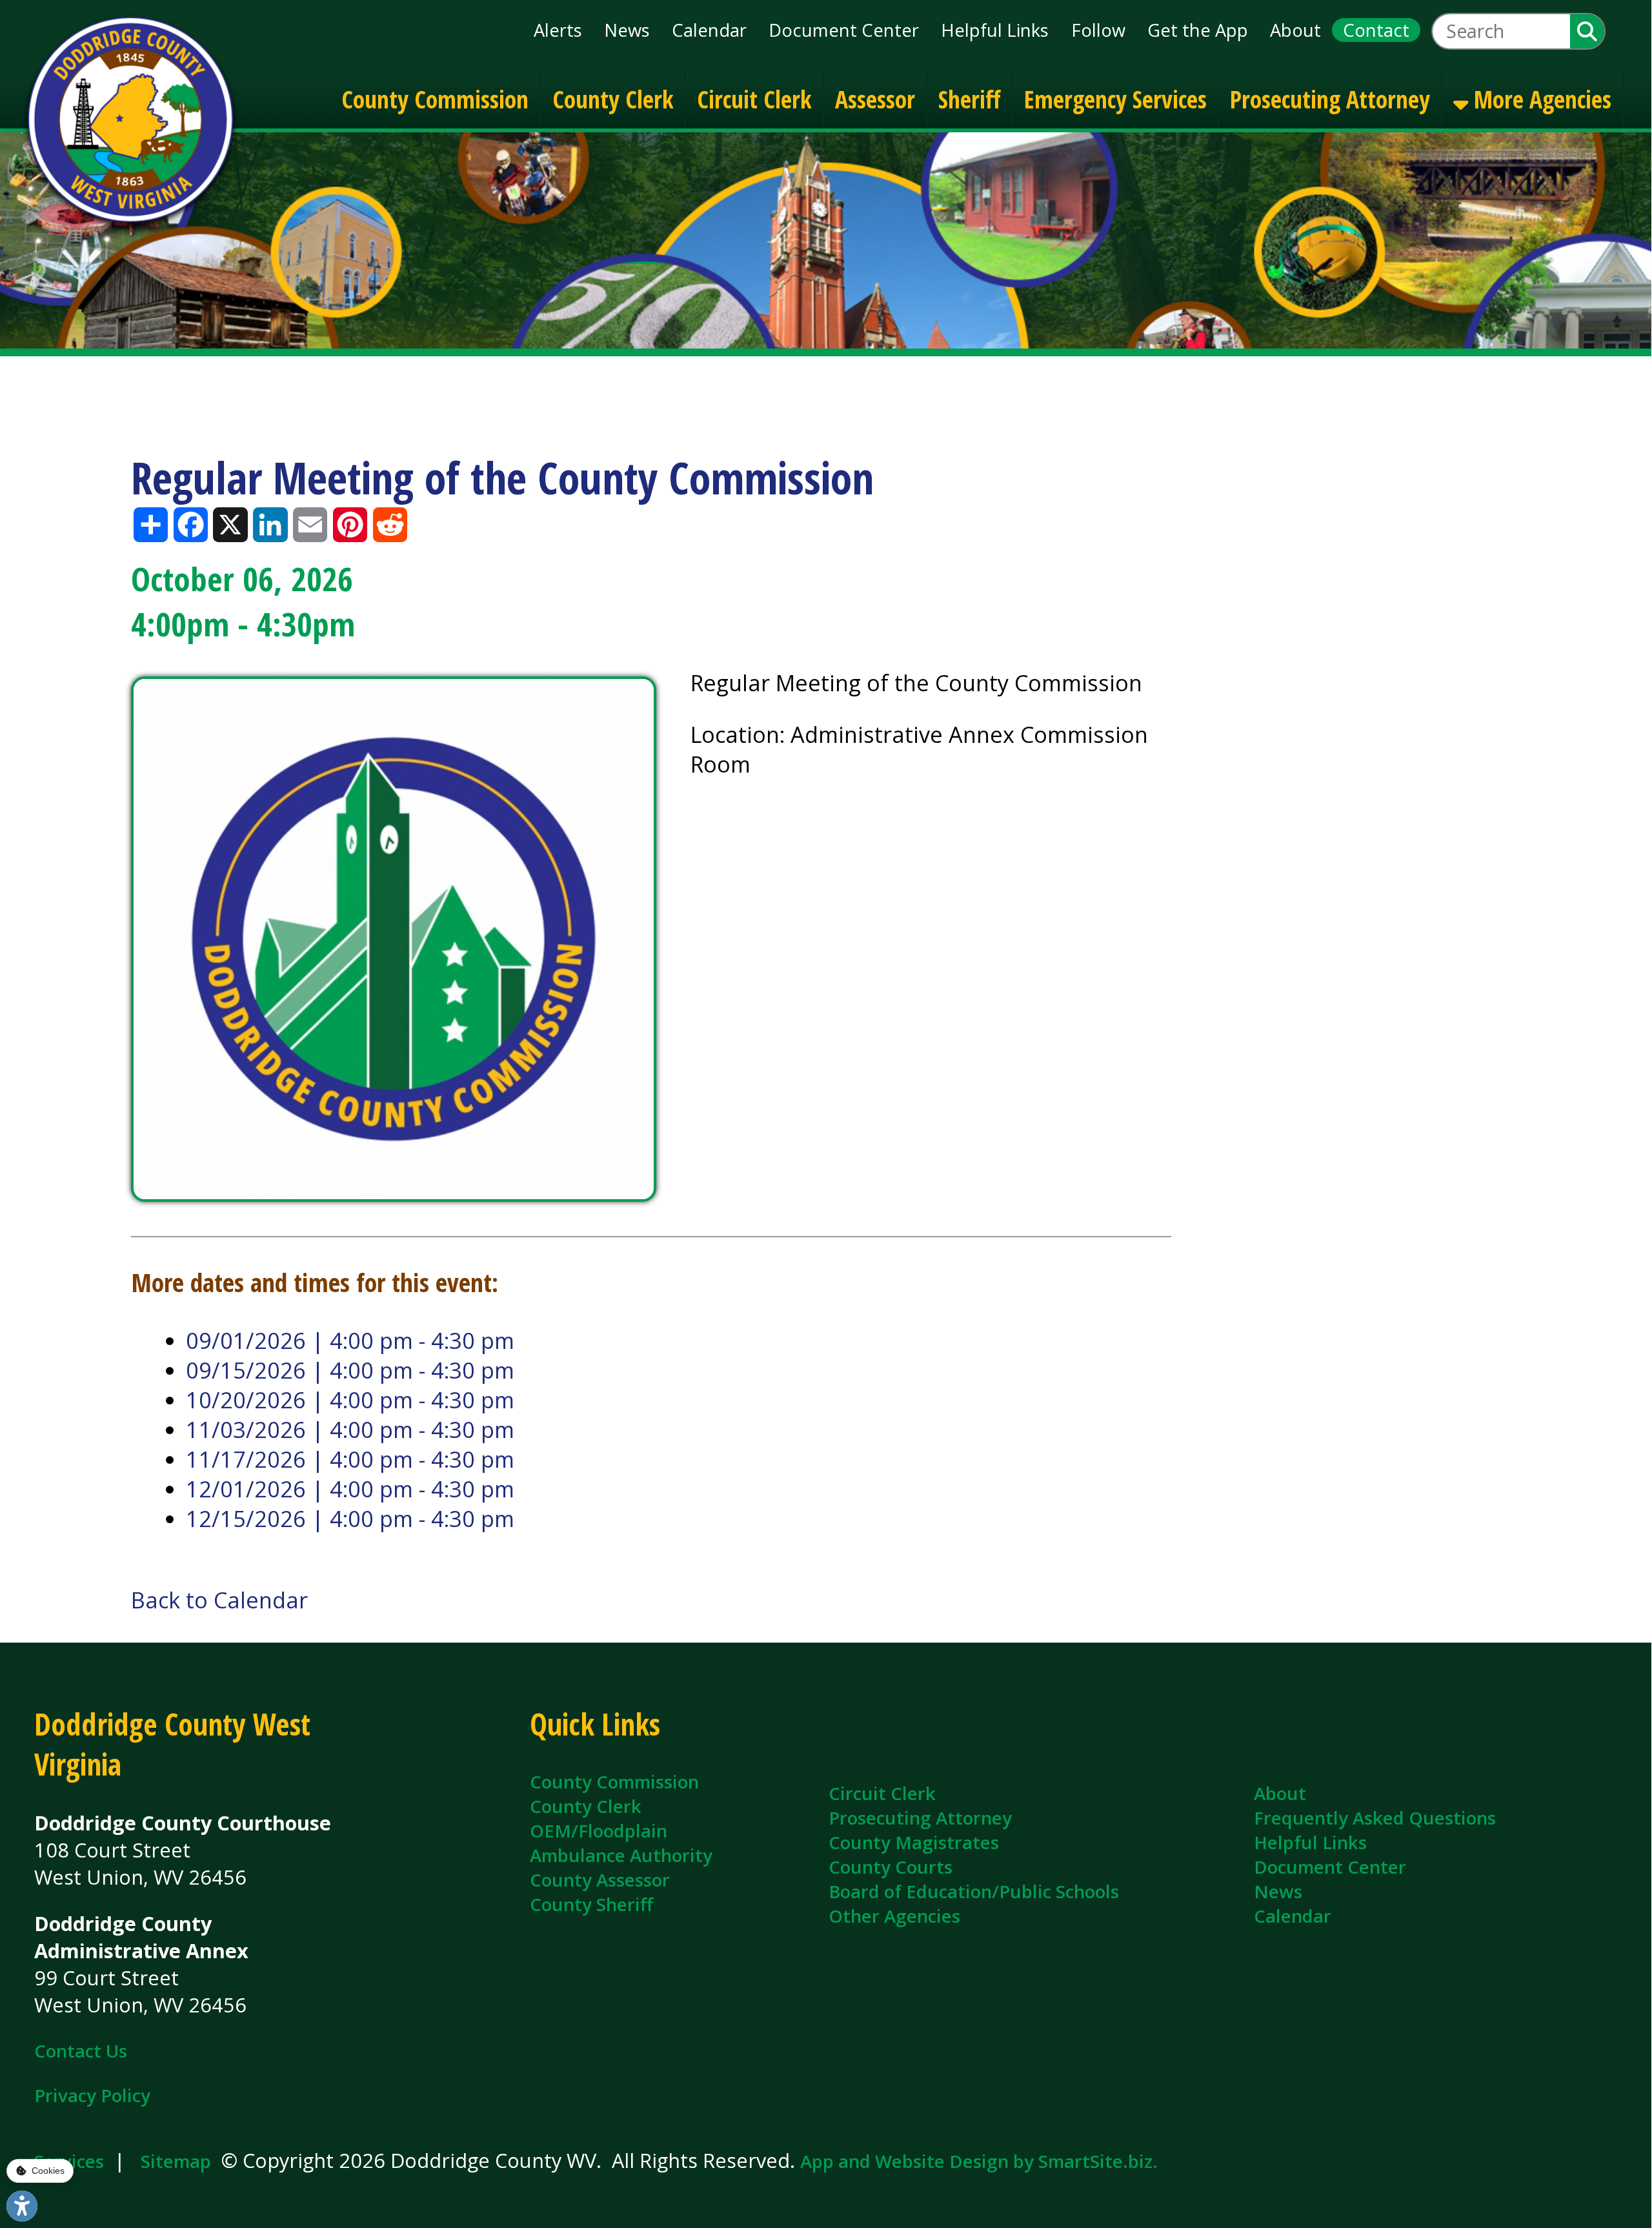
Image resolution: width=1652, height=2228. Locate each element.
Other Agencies (894, 1916)
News (627, 30)
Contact (1376, 30)
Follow (1098, 30)
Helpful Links (995, 30)
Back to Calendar (219, 1600)
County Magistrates (914, 1842)
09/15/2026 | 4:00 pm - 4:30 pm (350, 1370)
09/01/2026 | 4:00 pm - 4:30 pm (350, 1341)
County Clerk (613, 98)
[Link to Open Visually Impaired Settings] (22, 2206)
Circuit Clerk (754, 98)
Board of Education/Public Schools (974, 1891)
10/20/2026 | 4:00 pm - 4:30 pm (350, 1400)
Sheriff (970, 98)
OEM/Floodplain (599, 1830)
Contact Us (81, 2051)
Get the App (1198, 30)
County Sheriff (591, 1904)
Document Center (844, 30)
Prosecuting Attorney (1330, 98)
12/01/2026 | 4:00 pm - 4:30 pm (350, 1489)
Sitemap (176, 2161)
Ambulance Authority (621, 1855)
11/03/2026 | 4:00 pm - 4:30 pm (350, 1430)
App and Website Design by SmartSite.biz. (979, 2161)
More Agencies (1540, 98)
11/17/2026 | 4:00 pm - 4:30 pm (350, 1459)
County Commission (435, 98)
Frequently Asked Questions (1375, 1818)
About (1295, 30)
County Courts (891, 1867)
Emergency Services (1115, 98)
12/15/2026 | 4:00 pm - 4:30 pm (350, 1519)
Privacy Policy (92, 2095)
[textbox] (1501, 31)
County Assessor (600, 1879)
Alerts (558, 30)
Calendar (709, 30)
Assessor (875, 98)
